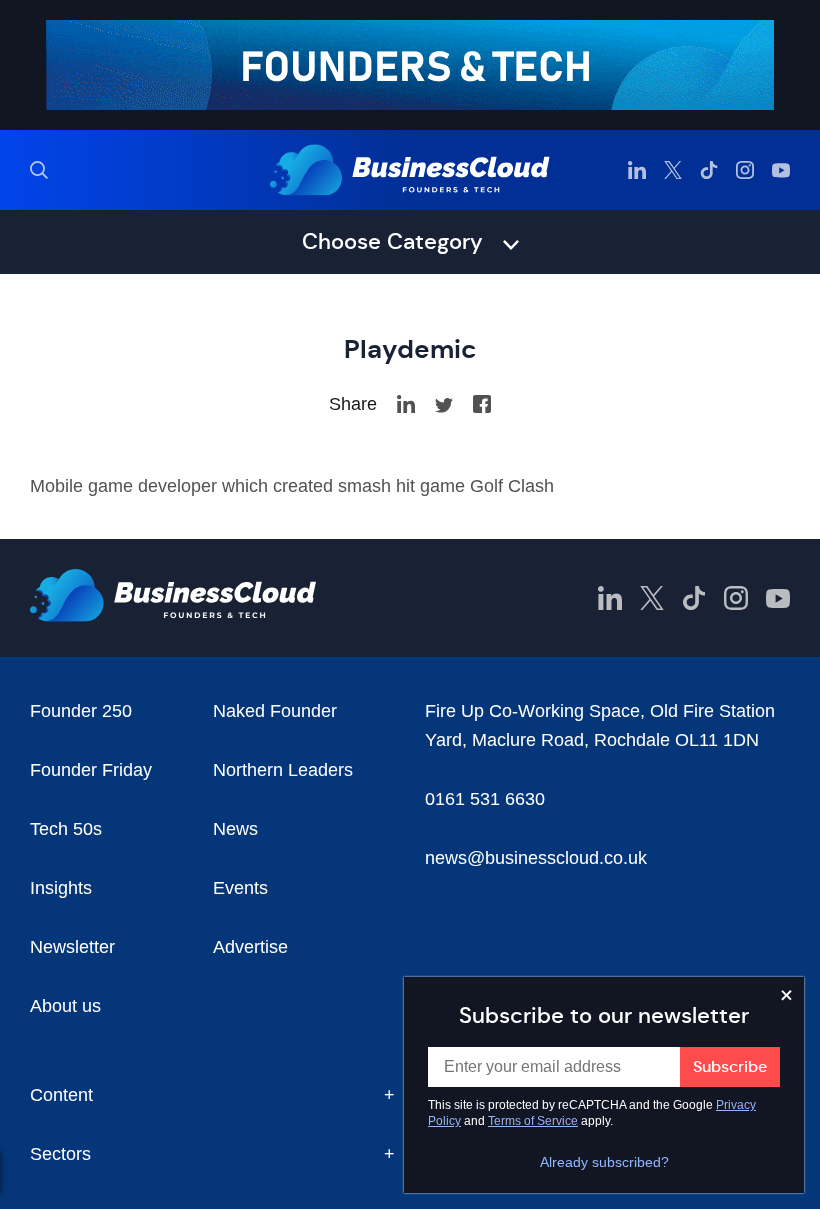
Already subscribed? (604, 1162)
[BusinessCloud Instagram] (745, 170)
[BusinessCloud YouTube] (781, 170)
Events (240, 888)
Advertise (250, 947)
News (235, 829)
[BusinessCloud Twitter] (673, 170)
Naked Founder (275, 711)
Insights (61, 888)
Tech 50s (66, 829)
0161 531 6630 (485, 799)
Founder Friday (91, 770)
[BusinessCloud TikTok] (709, 170)
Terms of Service (533, 1121)
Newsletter (72, 947)
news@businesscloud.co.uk (536, 858)
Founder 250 (81, 711)
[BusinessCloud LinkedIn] (637, 170)
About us (65, 1006)
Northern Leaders (283, 770)
